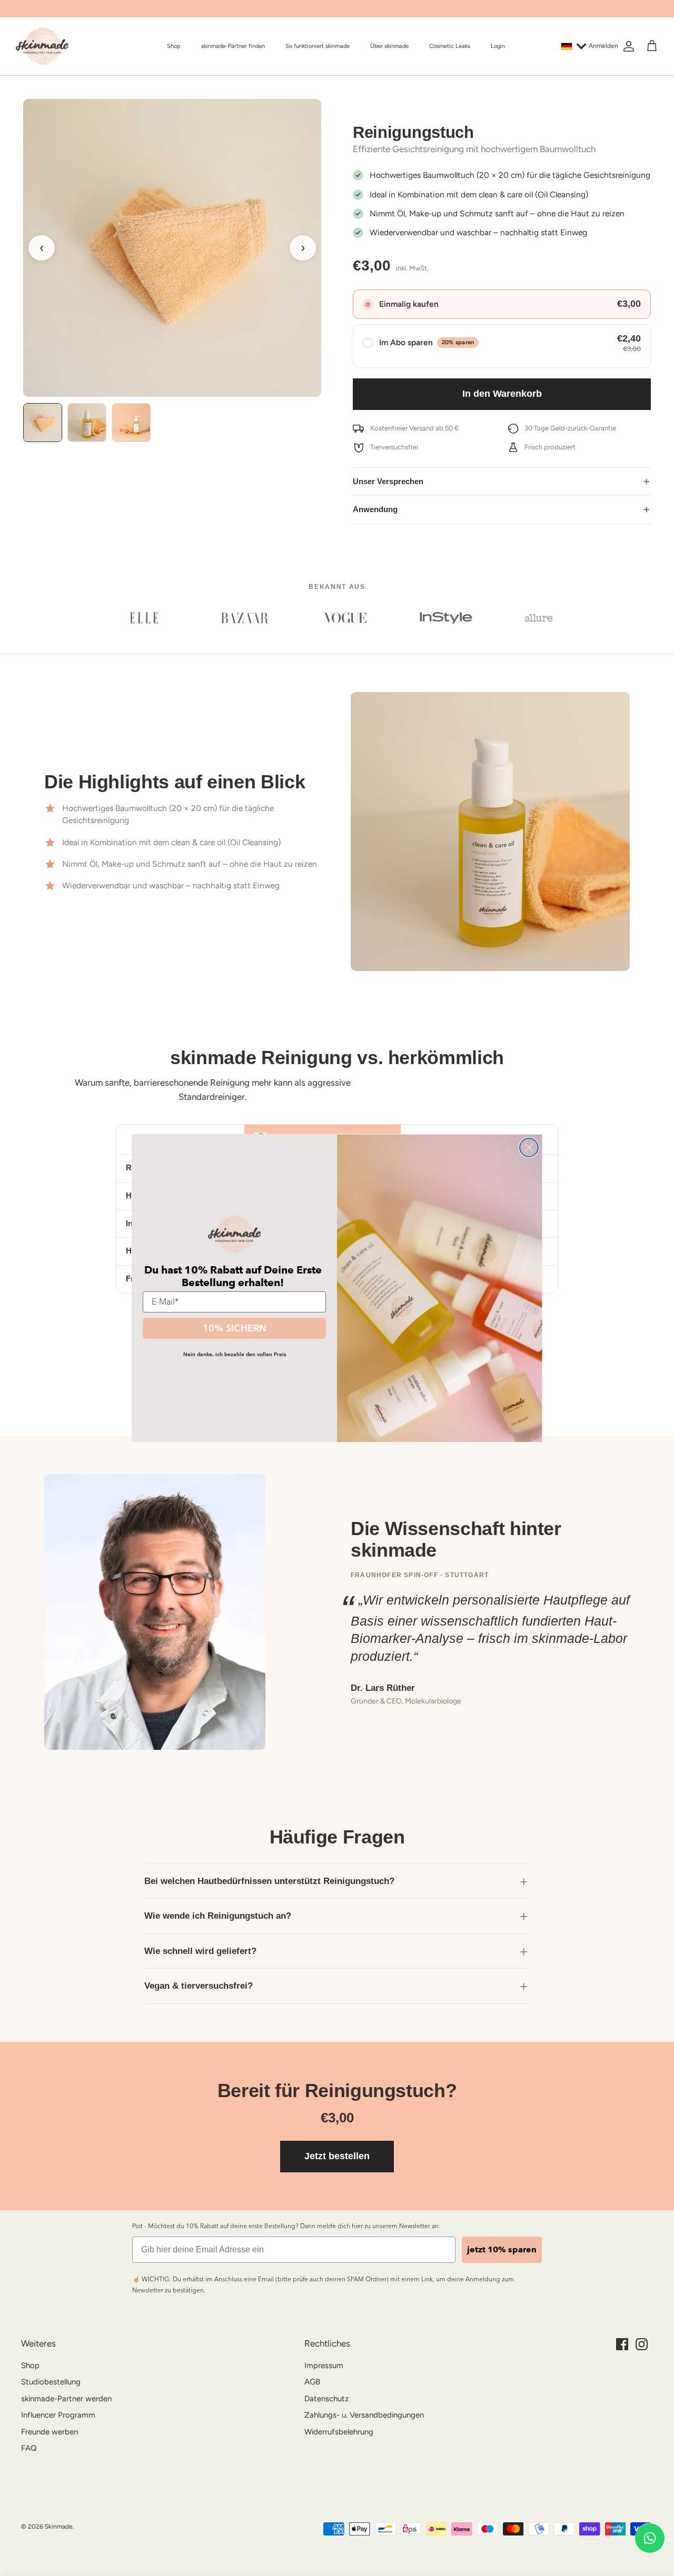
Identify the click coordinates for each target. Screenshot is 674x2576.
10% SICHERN (235, 1328)
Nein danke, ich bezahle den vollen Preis (235, 1354)
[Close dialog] (529, 1147)
